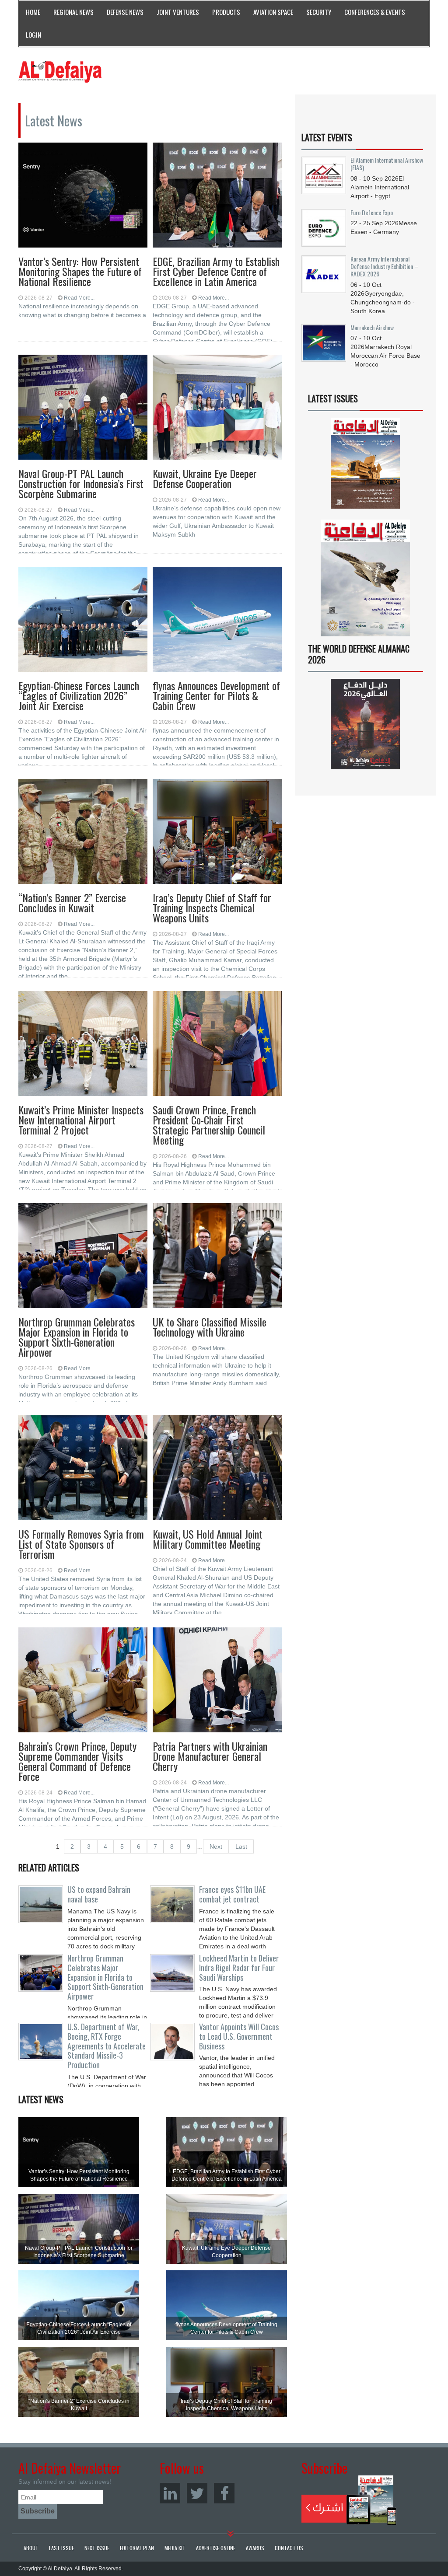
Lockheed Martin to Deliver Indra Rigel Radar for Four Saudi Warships (239, 1968)
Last (241, 1846)
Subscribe (349, 2500)
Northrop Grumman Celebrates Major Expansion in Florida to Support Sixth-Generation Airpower (105, 1977)
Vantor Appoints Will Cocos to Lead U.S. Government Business (239, 2036)
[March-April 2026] (366, 466)
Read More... (79, 298)
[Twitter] (197, 2493)
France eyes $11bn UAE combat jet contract (232, 1894)
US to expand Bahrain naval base (99, 1894)
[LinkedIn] (170, 2493)
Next (216, 1846)
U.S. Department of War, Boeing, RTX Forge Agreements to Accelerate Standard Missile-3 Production (107, 2046)
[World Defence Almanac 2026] (366, 724)
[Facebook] (224, 2493)
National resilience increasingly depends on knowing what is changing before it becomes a (82, 311)
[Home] (60, 71)
